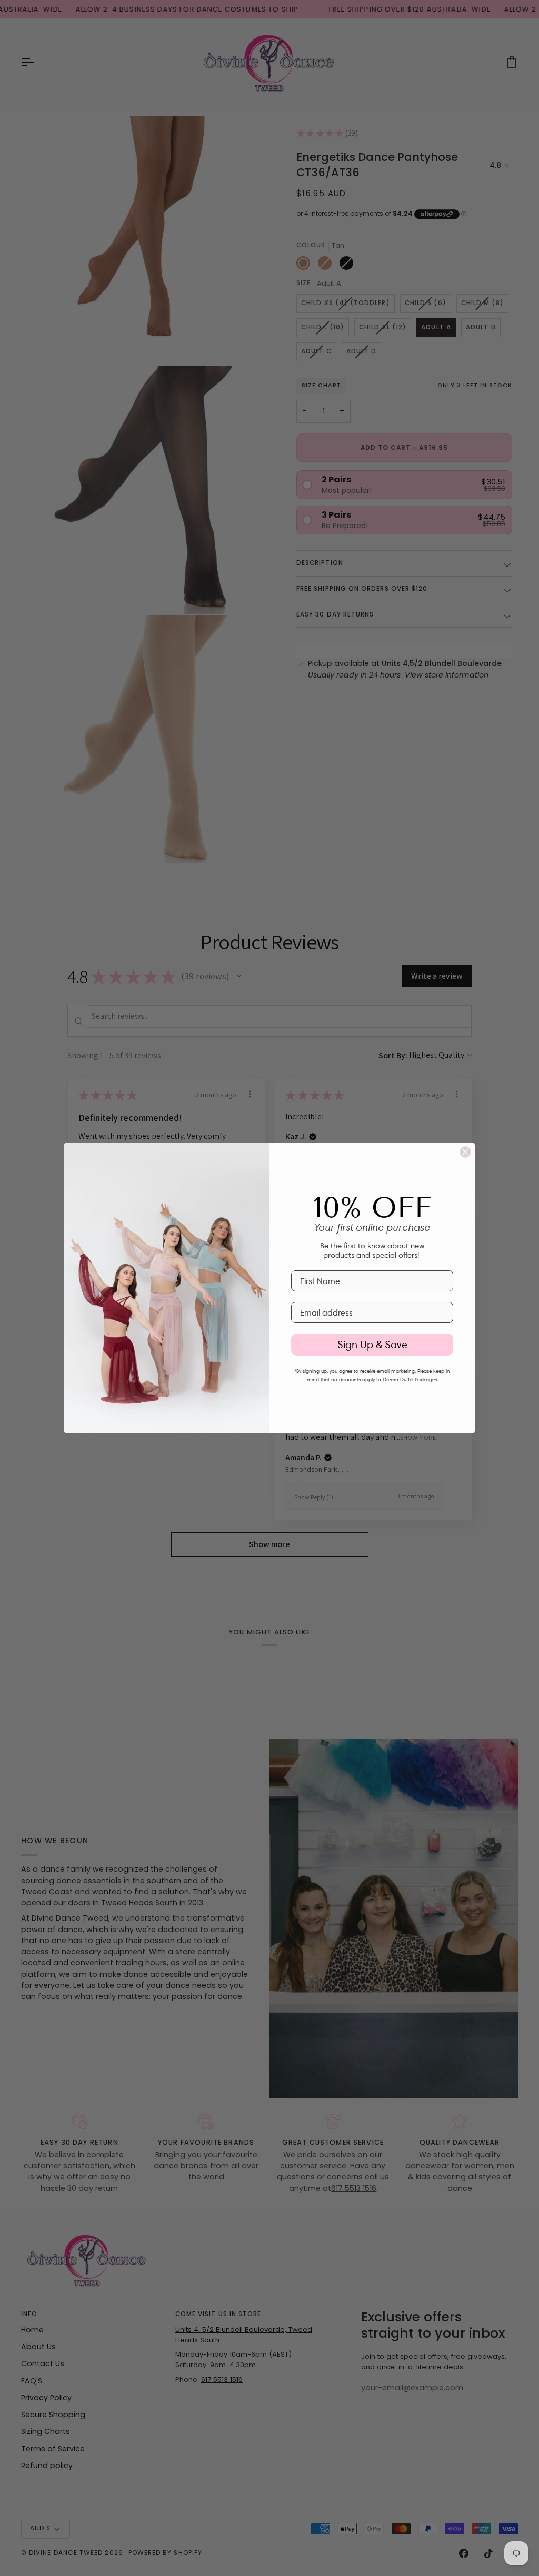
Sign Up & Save (372, 1345)
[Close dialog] (465, 1152)
